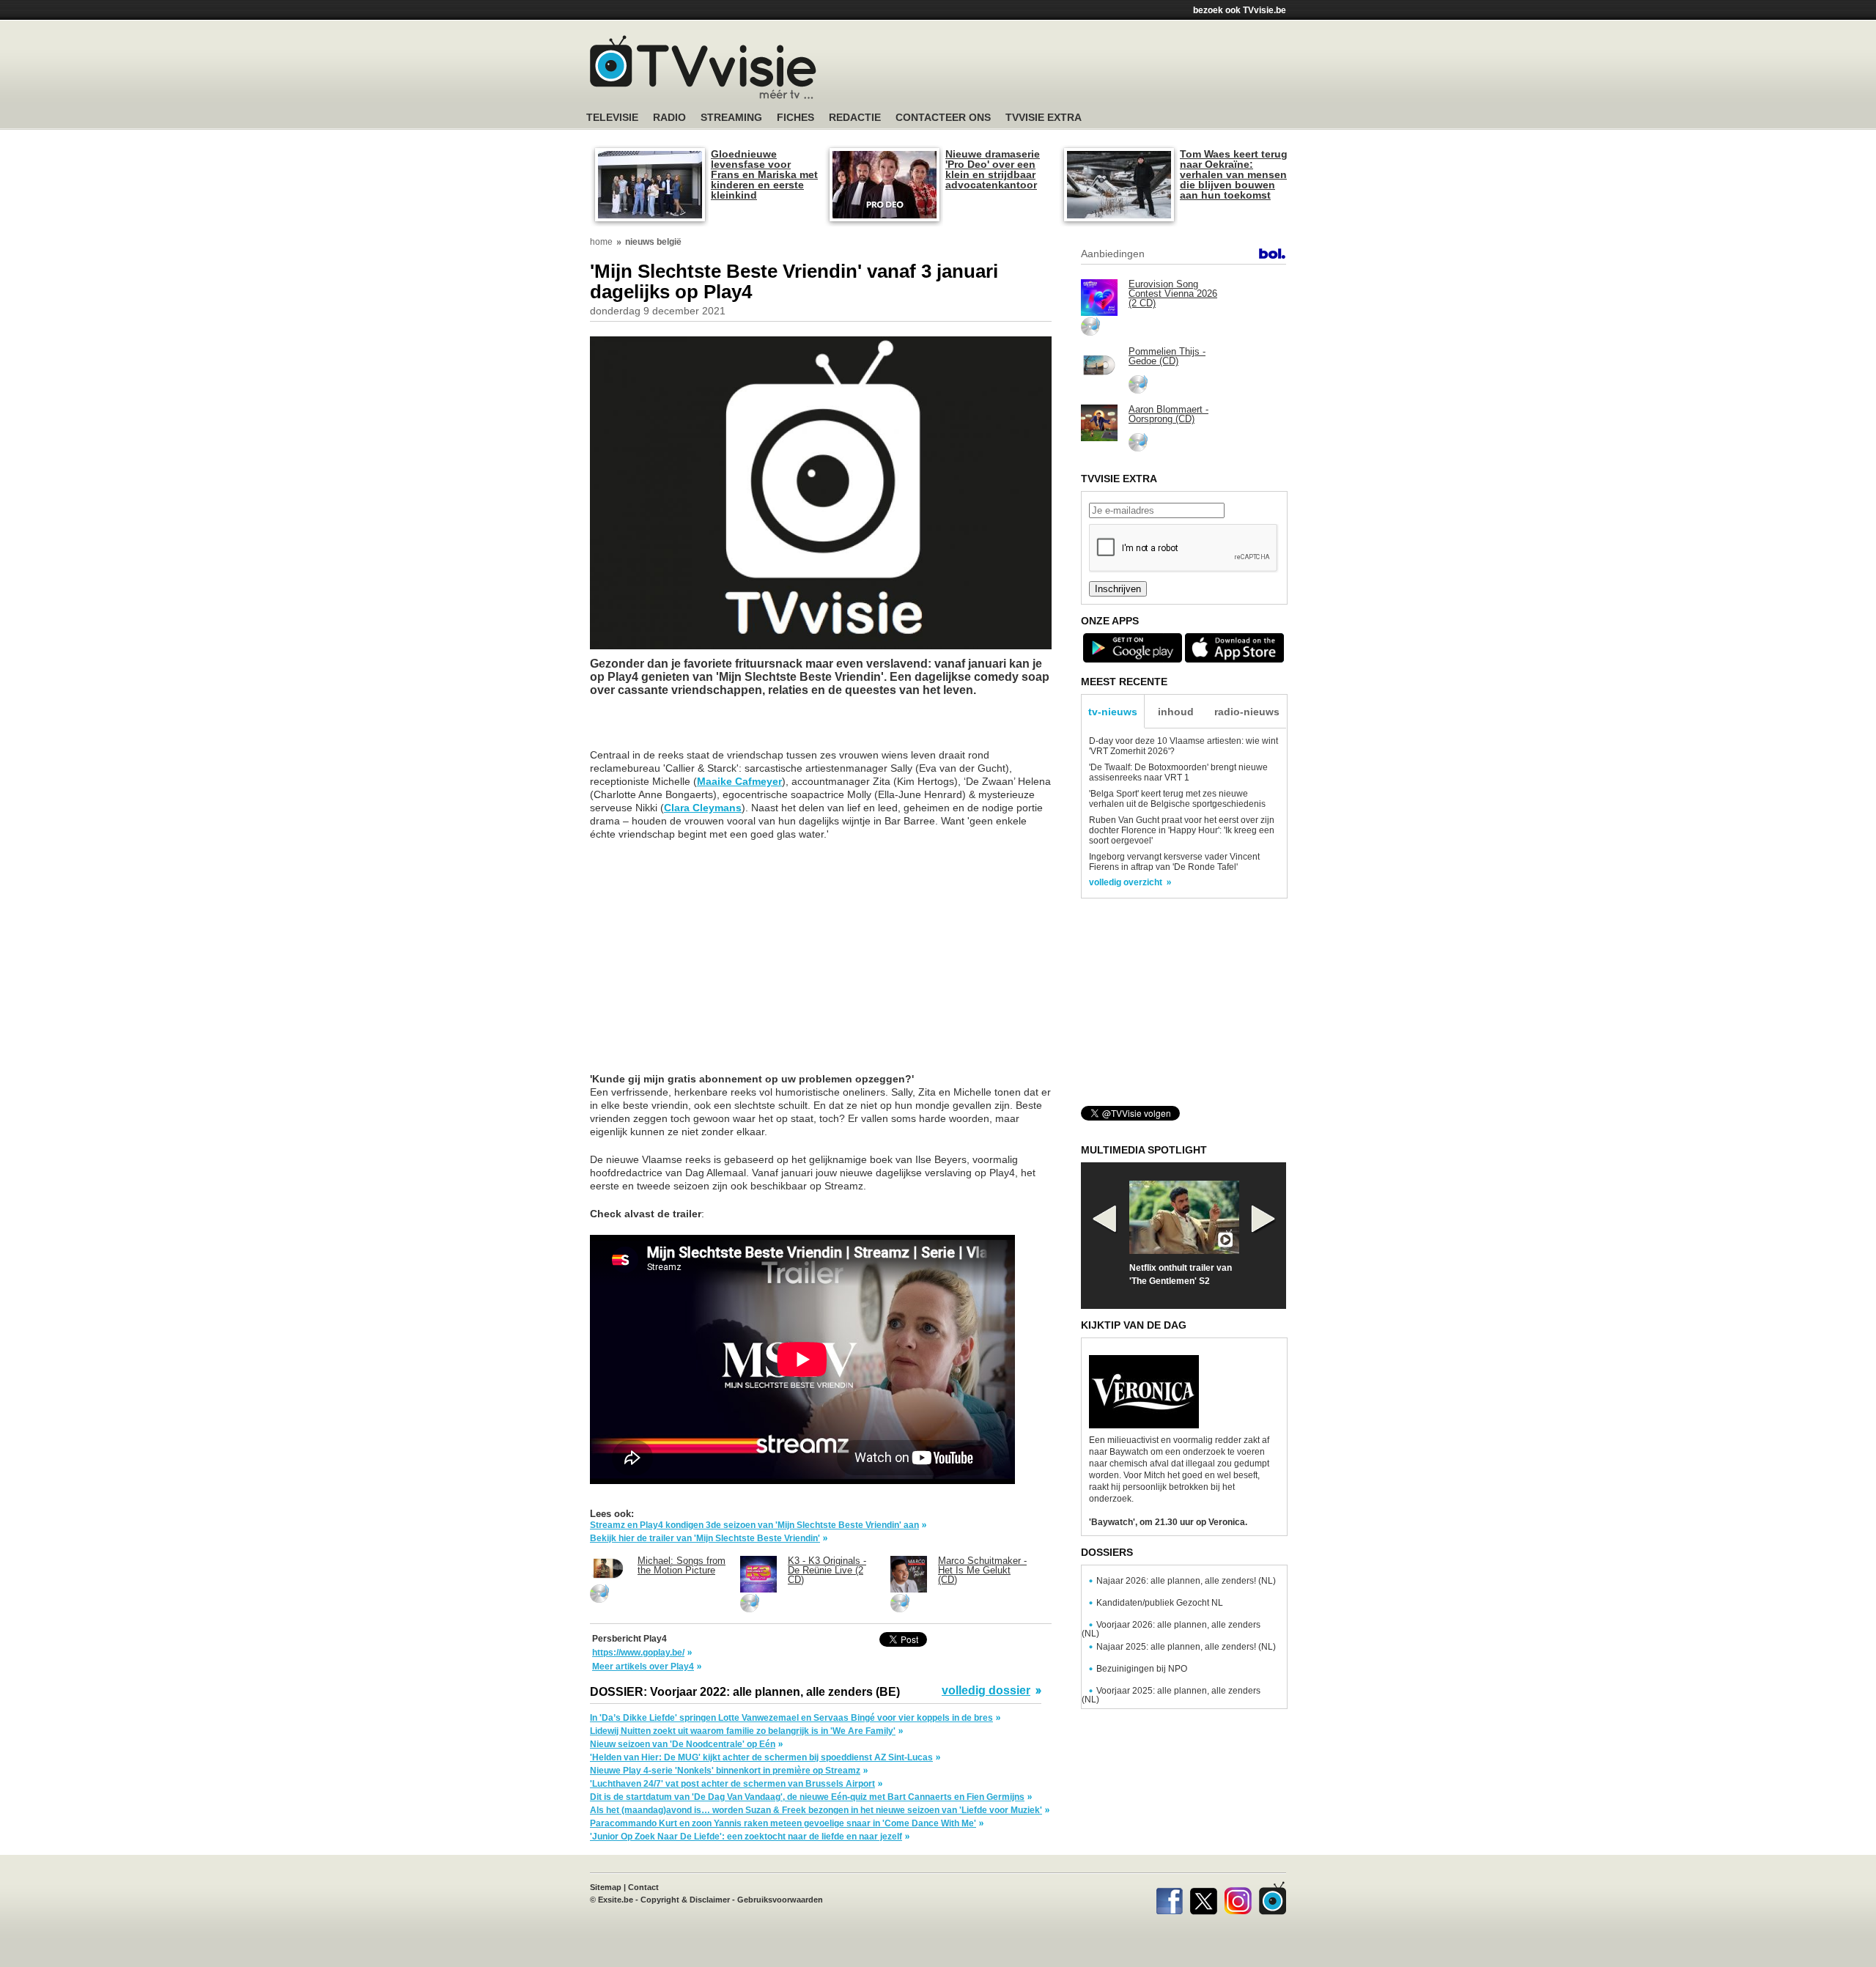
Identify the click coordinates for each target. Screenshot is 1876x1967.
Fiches (795, 118)
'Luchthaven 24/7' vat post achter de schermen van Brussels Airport (732, 1784)
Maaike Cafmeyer (739, 781)
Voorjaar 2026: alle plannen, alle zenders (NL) (1171, 1629)
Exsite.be (616, 1900)
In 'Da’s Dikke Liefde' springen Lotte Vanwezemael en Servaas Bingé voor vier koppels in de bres (791, 1718)
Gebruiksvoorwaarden (780, 1900)
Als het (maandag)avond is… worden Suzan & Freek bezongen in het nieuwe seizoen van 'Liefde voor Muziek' (816, 1810)
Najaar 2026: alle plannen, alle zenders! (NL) (1186, 1581)
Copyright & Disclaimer (685, 1900)
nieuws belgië (653, 242)
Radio (669, 118)
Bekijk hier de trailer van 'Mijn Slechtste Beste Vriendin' (705, 1538)
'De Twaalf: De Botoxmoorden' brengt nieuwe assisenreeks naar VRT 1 (1178, 772)
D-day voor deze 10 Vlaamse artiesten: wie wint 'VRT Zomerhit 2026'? (1183, 746)
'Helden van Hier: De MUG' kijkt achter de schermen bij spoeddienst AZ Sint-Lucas (761, 1757)
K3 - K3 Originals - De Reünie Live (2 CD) (827, 1570)
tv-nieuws (1113, 712)
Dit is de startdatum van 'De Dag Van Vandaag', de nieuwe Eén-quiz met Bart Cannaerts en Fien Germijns (807, 1797)
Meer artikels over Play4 (643, 1667)
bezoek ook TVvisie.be (1240, 10)
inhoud (1176, 712)
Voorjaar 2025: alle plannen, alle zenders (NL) (1171, 1695)
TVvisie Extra (1044, 118)
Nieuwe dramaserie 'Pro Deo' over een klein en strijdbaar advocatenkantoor (993, 169)
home (601, 242)
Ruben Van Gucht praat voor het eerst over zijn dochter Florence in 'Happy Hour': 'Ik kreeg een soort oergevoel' (1182, 830)
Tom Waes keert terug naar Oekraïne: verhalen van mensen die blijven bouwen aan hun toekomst (1234, 174)
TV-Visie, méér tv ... (703, 67)
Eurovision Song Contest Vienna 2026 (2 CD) (1173, 294)
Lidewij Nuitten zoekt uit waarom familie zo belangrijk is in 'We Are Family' (743, 1731)
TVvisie (1273, 1898)
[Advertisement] (1077, 70)
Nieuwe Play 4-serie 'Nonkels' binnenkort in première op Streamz (725, 1771)
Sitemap (606, 1887)
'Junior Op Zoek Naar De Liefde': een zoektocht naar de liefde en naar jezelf (746, 1837)
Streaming (731, 118)
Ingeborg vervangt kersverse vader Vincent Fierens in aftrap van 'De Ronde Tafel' (1174, 862)
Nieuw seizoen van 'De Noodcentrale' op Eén (683, 1744)
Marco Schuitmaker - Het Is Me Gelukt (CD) (982, 1570)
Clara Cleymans (703, 808)
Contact (643, 1887)
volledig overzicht (1126, 882)
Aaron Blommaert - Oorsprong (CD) (1168, 414)
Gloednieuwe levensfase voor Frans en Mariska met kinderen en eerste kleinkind (764, 174)
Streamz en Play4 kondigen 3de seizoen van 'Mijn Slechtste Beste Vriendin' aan (754, 1525)
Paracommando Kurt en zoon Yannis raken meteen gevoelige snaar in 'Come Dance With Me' (783, 1823)
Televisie (612, 118)
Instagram (1238, 1898)
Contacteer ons (943, 118)
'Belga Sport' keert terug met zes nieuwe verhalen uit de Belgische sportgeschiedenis (1177, 799)
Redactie (855, 118)
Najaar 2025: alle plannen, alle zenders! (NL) (1186, 1647)
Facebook (1169, 1898)
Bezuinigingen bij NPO (1142, 1669)
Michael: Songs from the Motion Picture (682, 1565)
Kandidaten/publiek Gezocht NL (1160, 1603)
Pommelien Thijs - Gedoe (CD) (1167, 356)
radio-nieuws (1247, 712)
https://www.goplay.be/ (638, 1653)
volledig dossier (986, 1691)
